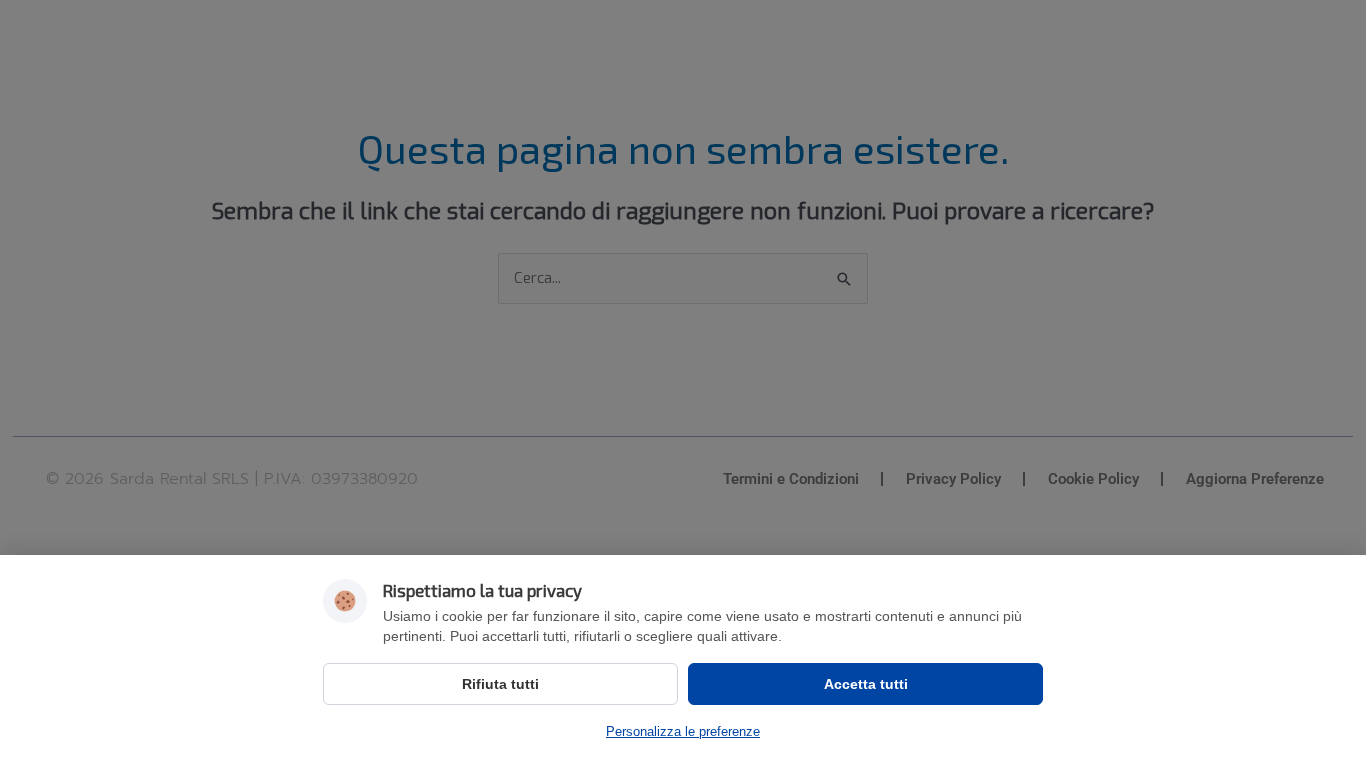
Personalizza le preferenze (683, 731)
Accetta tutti (866, 684)
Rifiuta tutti (500, 684)
